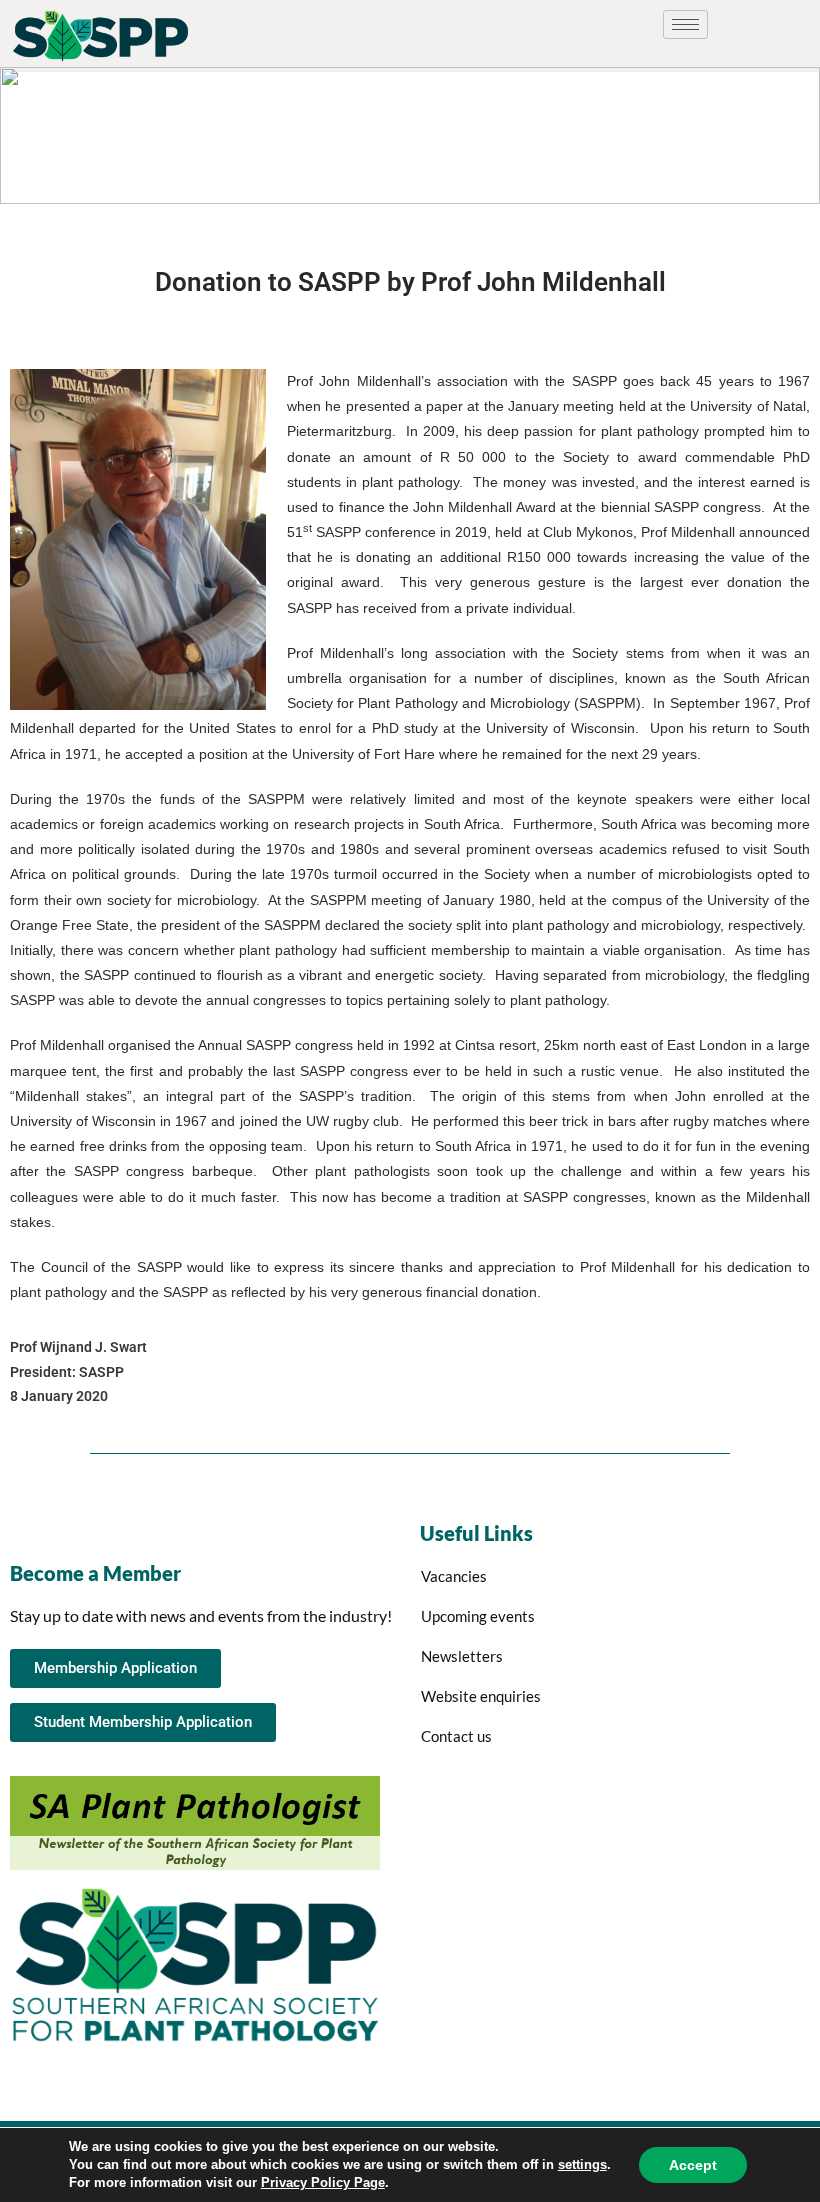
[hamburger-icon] (685, 24)
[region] (410, 135)
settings (582, 2164)
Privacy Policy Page (323, 2182)
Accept (693, 2165)
